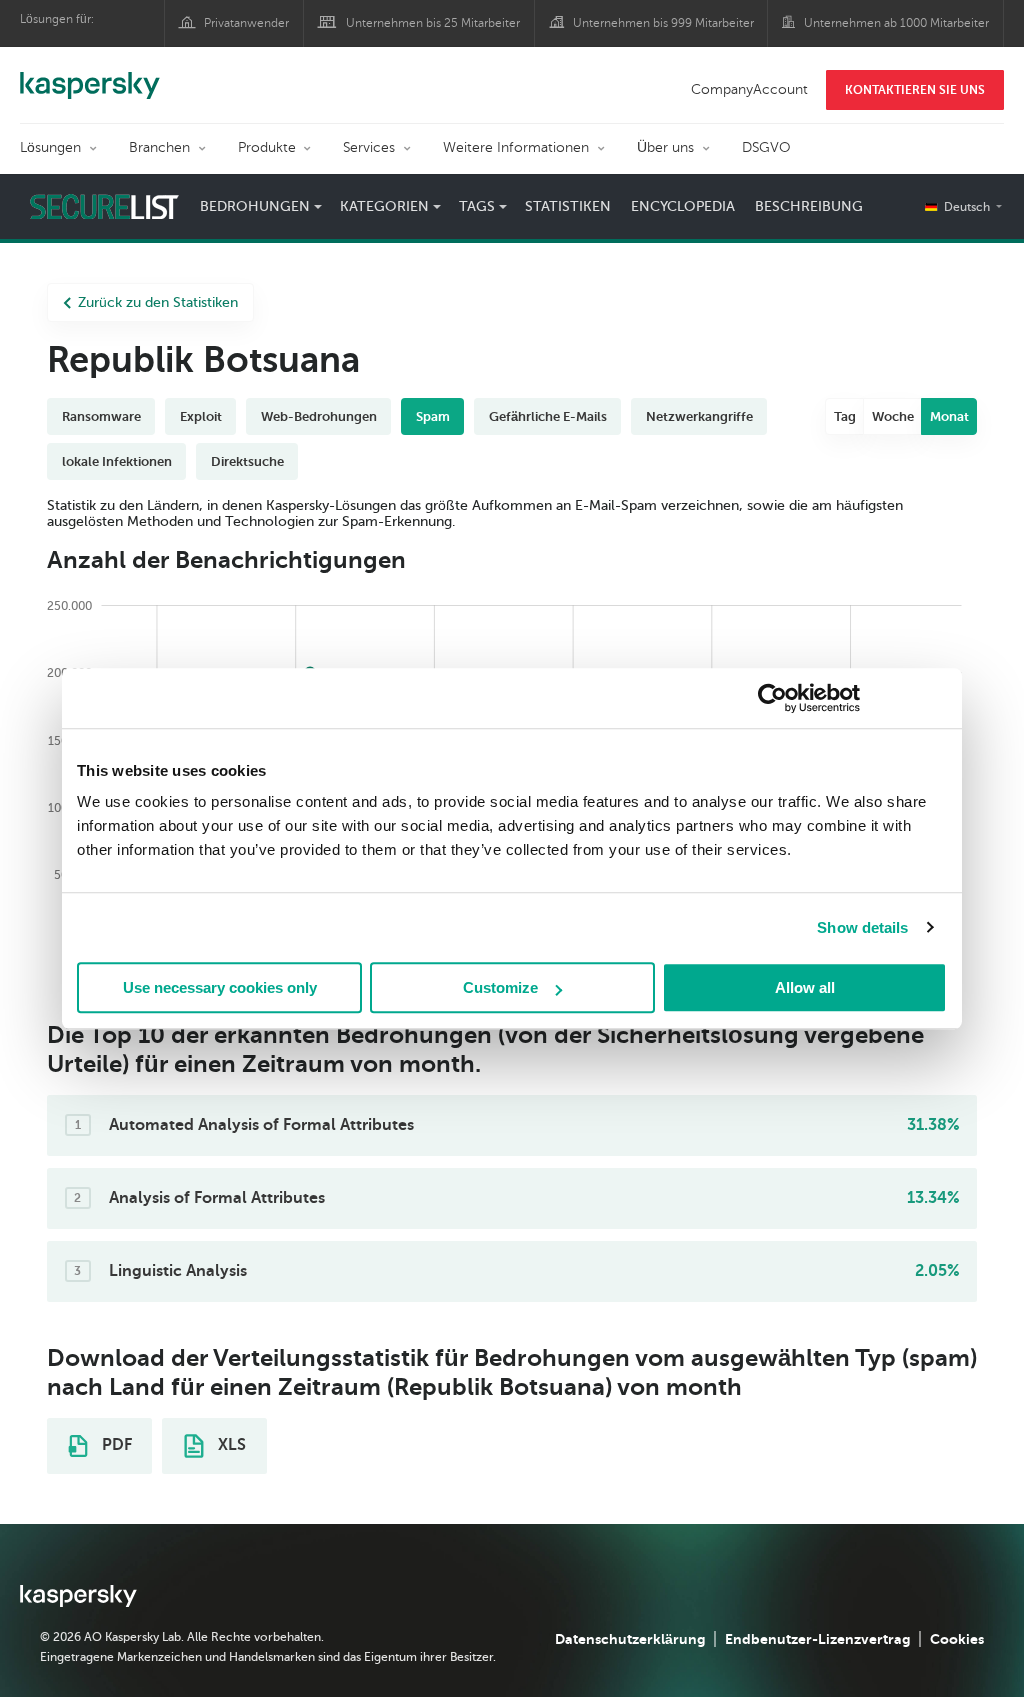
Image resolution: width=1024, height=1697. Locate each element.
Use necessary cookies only (220, 987)
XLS (230, 1445)
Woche (893, 416)
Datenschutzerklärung (630, 1639)
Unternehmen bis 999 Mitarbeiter (663, 23)
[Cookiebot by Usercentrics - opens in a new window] (772, 698)
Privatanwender (246, 23)
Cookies (957, 1639)
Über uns (665, 147)
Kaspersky (90, 75)
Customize (500, 987)
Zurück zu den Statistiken (158, 302)
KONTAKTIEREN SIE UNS (915, 90)
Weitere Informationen (516, 147)
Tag (845, 416)
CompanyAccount (749, 89)
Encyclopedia (683, 206)
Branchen (159, 147)
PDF (115, 1445)
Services (369, 147)
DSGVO (766, 147)
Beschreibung (809, 206)
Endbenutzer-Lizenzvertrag (817, 1639)
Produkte (267, 147)
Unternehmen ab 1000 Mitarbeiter (896, 23)
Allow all (805, 987)
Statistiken (568, 206)
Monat (949, 416)
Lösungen (50, 147)
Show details (862, 927)
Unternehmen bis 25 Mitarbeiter (433, 23)
